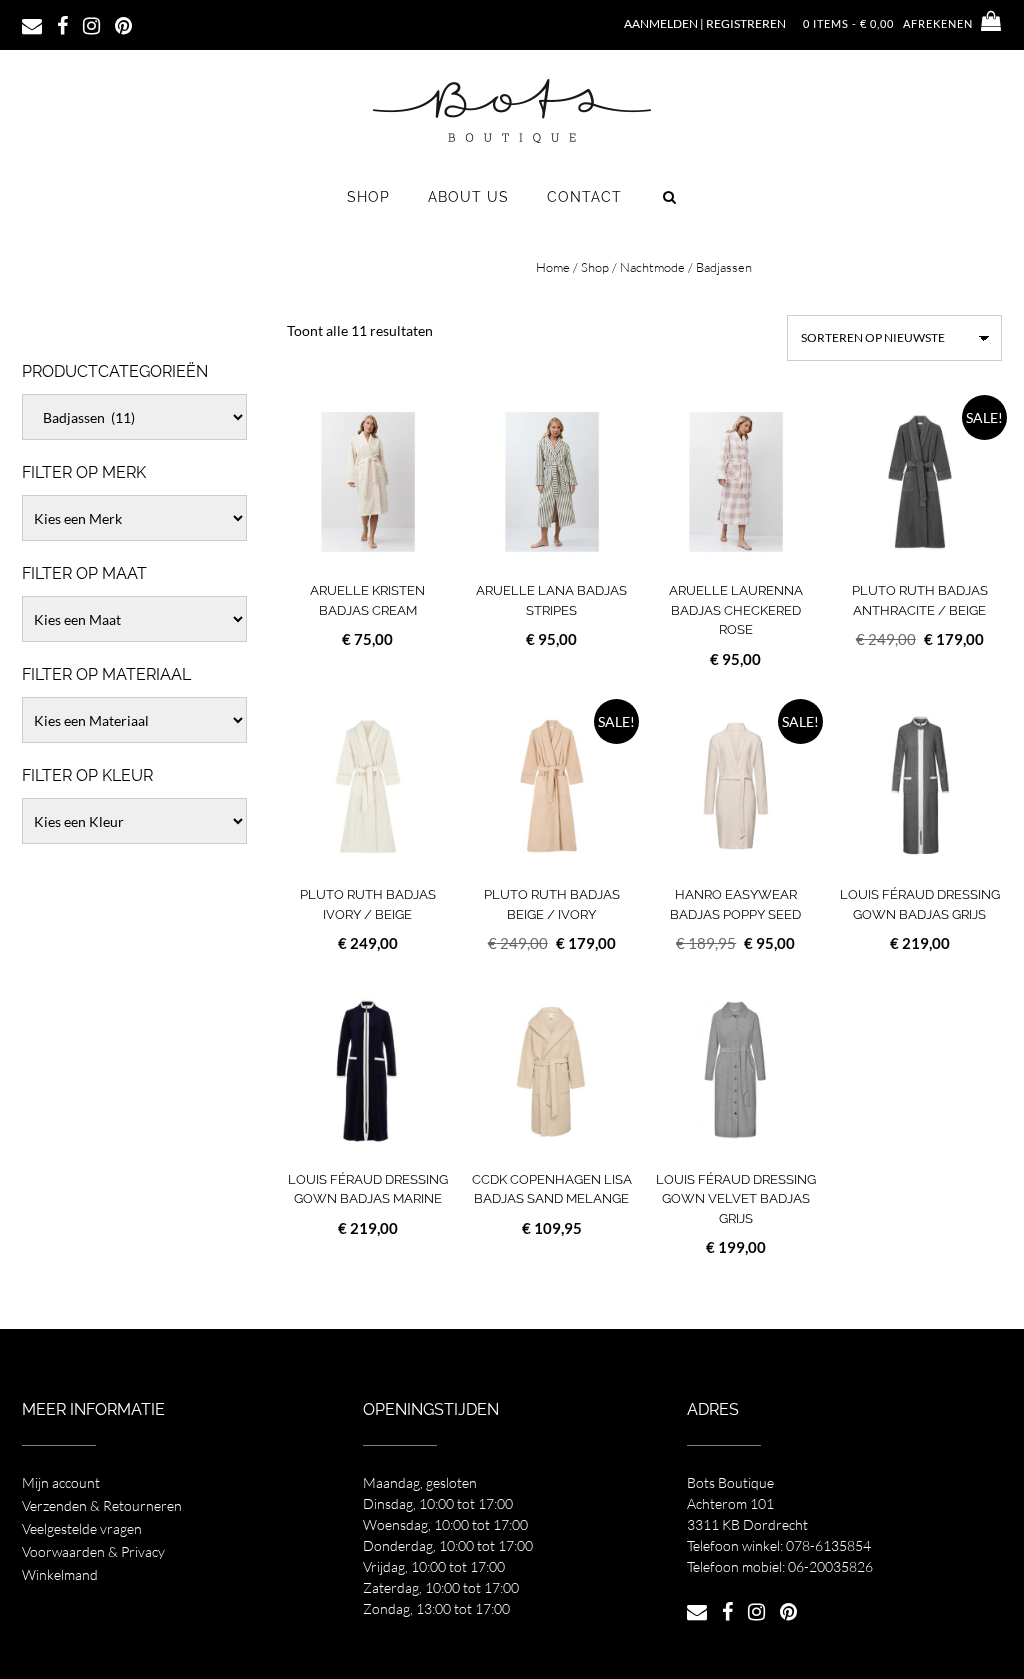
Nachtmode (652, 267)
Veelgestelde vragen (82, 1528)
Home (553, 267)
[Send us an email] (32, 24)
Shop (368, 197)
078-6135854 (828, 1545)
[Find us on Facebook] (62, 24)
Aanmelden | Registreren (705, 23)
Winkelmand (60, 1574)
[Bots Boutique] (512, 110)
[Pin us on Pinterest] (123, 24)
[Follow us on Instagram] (91, 24)
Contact (584, 197)
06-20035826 (830, 1566)
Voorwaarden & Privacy (93, 1551)
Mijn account (61, 1482)
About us (468, 197)
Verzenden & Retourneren (102, 1505)
